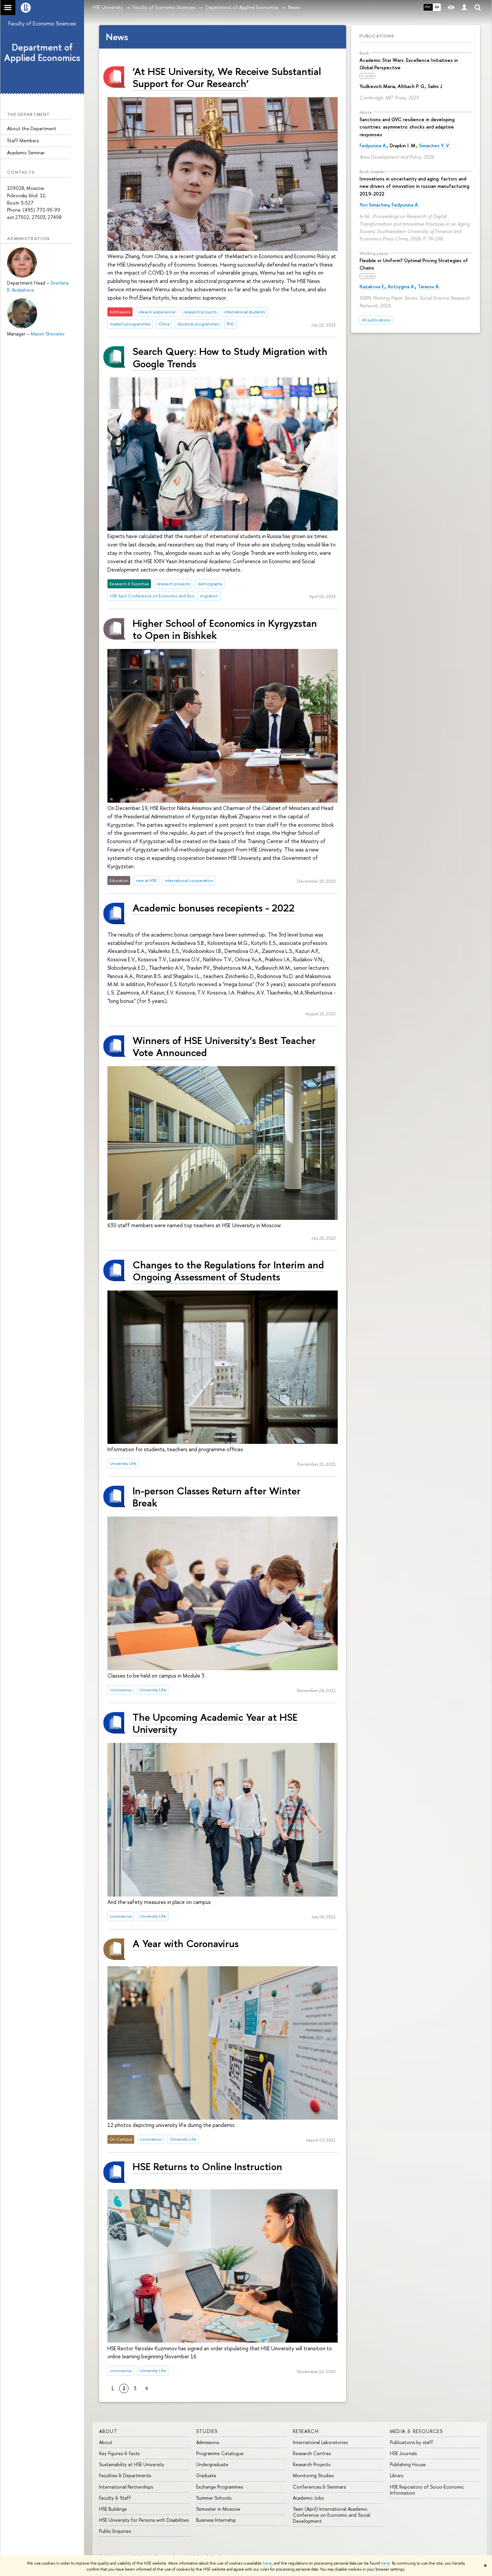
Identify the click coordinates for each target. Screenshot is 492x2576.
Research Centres (312, 2453)
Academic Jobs (308, 2498)
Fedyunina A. (373, 145)
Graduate (206, 2475)
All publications (376, 320)
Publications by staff (412, 2442)
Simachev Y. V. (434, 145)
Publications (377, 36)
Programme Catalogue (220, 2453)
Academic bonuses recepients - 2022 (214, 908)
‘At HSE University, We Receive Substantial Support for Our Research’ (227, 77)
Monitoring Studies (313, 2475)
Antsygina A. (401, 286)
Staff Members (23, 140)
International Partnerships (126, 2487)
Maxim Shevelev (48, 334)
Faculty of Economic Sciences (42, 23)
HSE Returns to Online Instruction (207, 2166)
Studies (207, 2431)
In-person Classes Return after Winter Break (217, 1497)
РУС (428, 7)
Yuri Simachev (374, 205)
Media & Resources (417, 2431)
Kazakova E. (372, 286)
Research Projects (312, 2464)
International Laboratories (320, 2442)
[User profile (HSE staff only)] (464, 8)
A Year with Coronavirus (186, 1943)
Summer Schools (214, 2498)
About (108, 2431)
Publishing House (408, 2464)
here (267, 2563)
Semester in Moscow (218, 2509)
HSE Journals (403, 2453)
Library (397, 2475)
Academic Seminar (26, 153)
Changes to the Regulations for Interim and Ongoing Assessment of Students (228, 1271)
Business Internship (216, 2520)
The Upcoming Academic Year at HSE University (215, 1723)
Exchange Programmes (220, 2487)
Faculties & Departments (125, 2475)
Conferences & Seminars (319, 2487)
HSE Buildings (113, 2509)
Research (306, 2431)
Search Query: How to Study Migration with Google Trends (230, 357)
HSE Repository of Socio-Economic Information (427, 2490)
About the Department (32, 128)
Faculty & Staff (115, 2498)
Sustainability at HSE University (132, 2464)
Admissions (208, 2442)
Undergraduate (212, 2464)
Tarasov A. (429, 286)
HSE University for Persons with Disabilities (144, 2520)
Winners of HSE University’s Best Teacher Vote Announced (224, 1046)
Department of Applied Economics (42, 52)
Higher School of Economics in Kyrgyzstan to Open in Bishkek (225, 629)
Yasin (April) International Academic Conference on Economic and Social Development (332, 2515)
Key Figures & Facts (119, 2453)
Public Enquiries (115, 2531)
